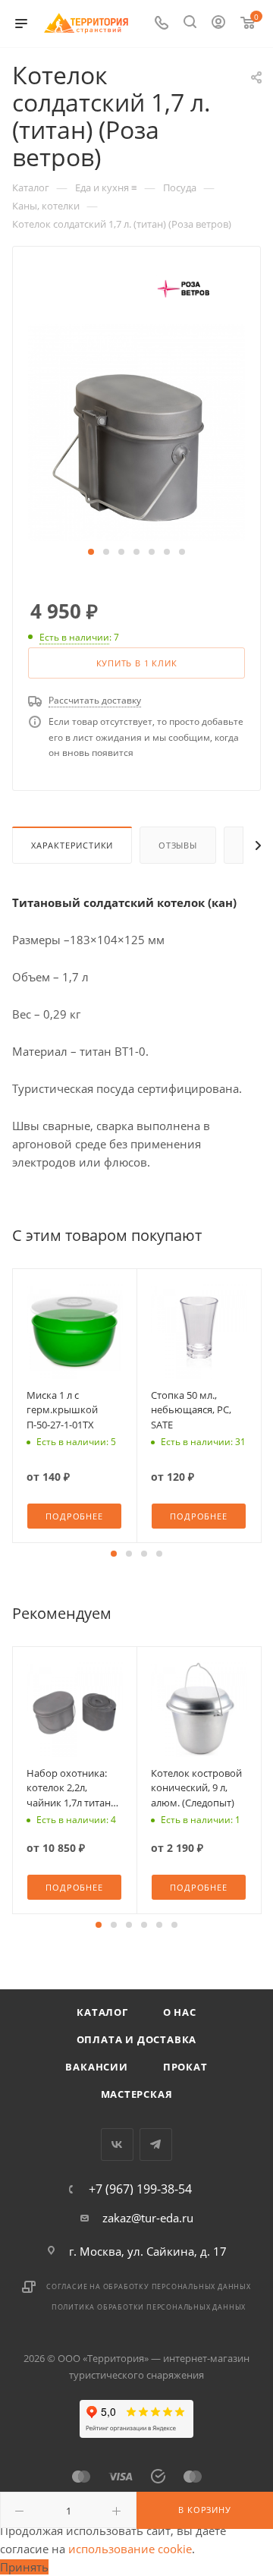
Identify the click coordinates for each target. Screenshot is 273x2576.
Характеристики (72, 845)
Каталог (102, 2012)
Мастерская (137, 2094)
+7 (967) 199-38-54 (140, 2189)
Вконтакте (117, 2145)
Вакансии (96, 2067)
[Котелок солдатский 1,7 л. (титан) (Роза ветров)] (136, 431)
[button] (91, 552)
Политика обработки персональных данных (149, 2307)
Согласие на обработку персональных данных (149, 2286)
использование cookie (130, 2549)
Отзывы (178, 845)
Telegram (156, 2145)
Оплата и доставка (137, 2039)
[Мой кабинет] (218, 24)
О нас (180, 2012)
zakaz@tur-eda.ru (148, 2218)
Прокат (185, 2067)
